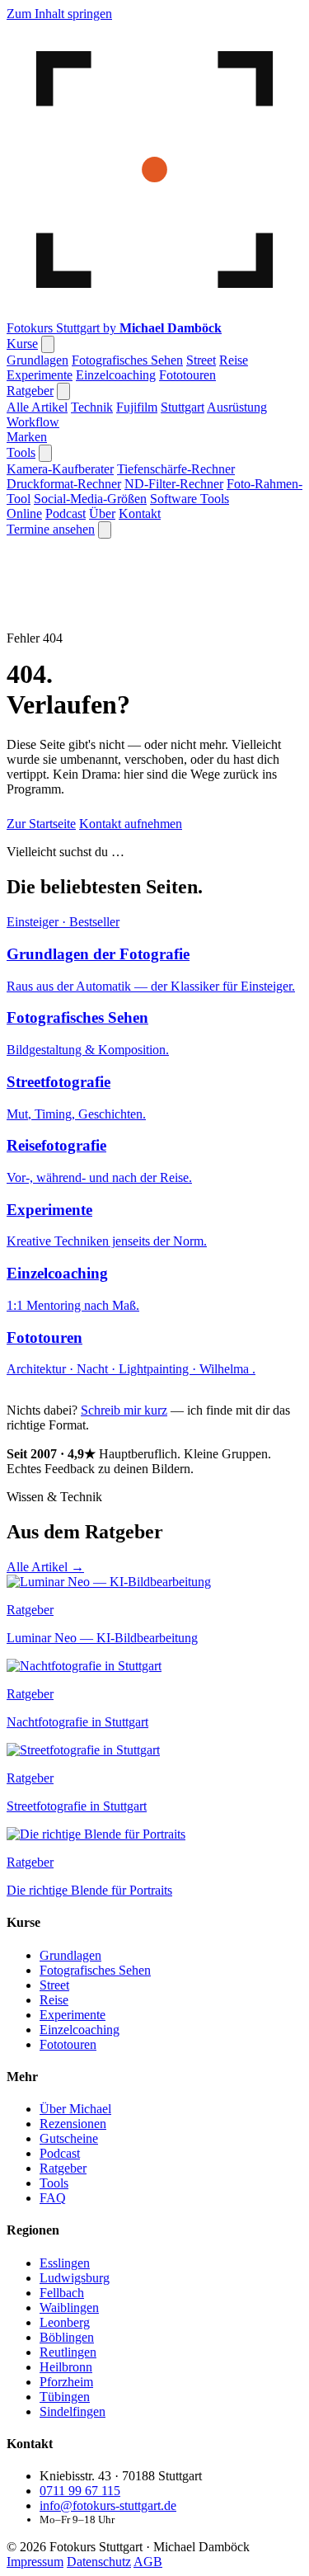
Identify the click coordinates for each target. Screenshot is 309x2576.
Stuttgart (183, 407)
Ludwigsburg (75, 2326)
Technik (92, 407)
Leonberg (65, 2370)
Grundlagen (37, 360)
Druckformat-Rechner (64, 484)
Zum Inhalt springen (59, 14)
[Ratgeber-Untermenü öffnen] (63, 391)
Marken (27, 437)
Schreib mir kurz (124, 1410)
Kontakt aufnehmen (131, 824)
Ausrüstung (237, 407)
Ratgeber (30, 391)
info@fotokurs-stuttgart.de (108, 2553)
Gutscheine (69, 2186)
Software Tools (190, 499)
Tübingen (65, 2444)
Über (102, 513)
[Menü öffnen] (105, 530)
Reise (234, 360)
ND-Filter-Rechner (174, 484)
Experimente (40, 375)
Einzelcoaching (116, 375)
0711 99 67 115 (80, 2538)
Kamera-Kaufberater (60, 469)
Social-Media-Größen (90, 499)
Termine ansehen (51, 529)
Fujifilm (137, 407)
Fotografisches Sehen (127, 360)
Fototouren (187, 375)
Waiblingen (69, 2355)
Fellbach (62, 2341)
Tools (21, 452)
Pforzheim (66, 2430)
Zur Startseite (41, 824)
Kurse (22, 344)
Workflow (33, 422)
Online (24, 513)
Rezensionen (73, 2171)
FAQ (53, 2246)
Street (201, 360)
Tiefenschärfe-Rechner (176, 469)
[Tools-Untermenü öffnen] (45, 453)
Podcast (66, 513)
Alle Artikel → (45, 1567)
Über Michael (75, 2157)
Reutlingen (68, 2400)
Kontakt (140, 513)
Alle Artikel (37, 407)
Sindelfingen (73, 2459)
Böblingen (67, 2385)
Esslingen (65, 2311)
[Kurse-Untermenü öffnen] (48, 344)
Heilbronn (66, 2415)
